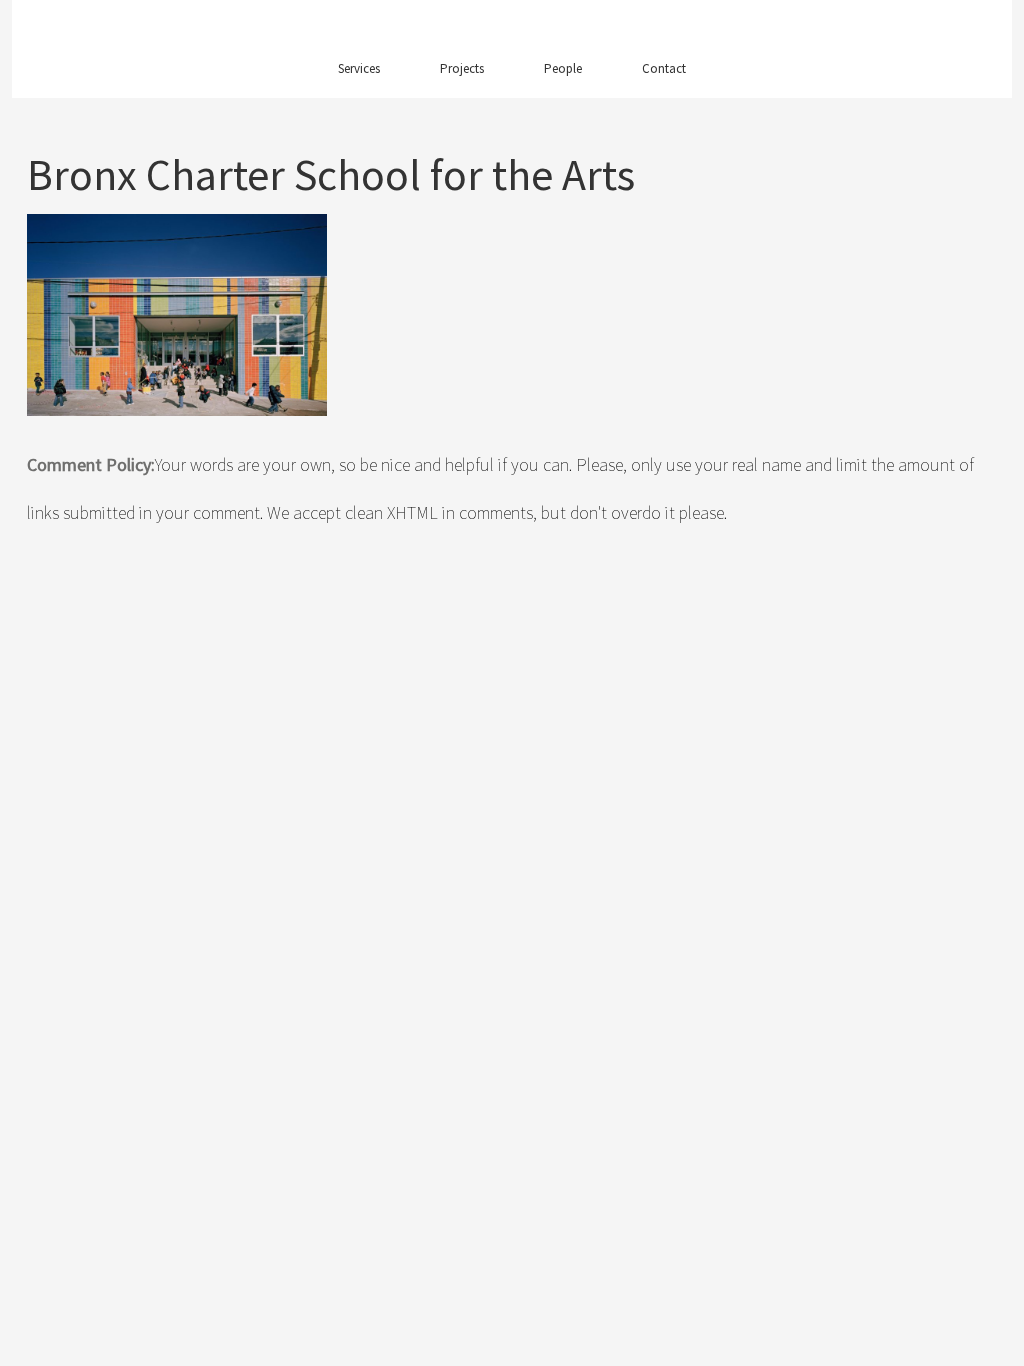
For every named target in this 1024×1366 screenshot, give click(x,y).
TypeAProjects (512, 26)
